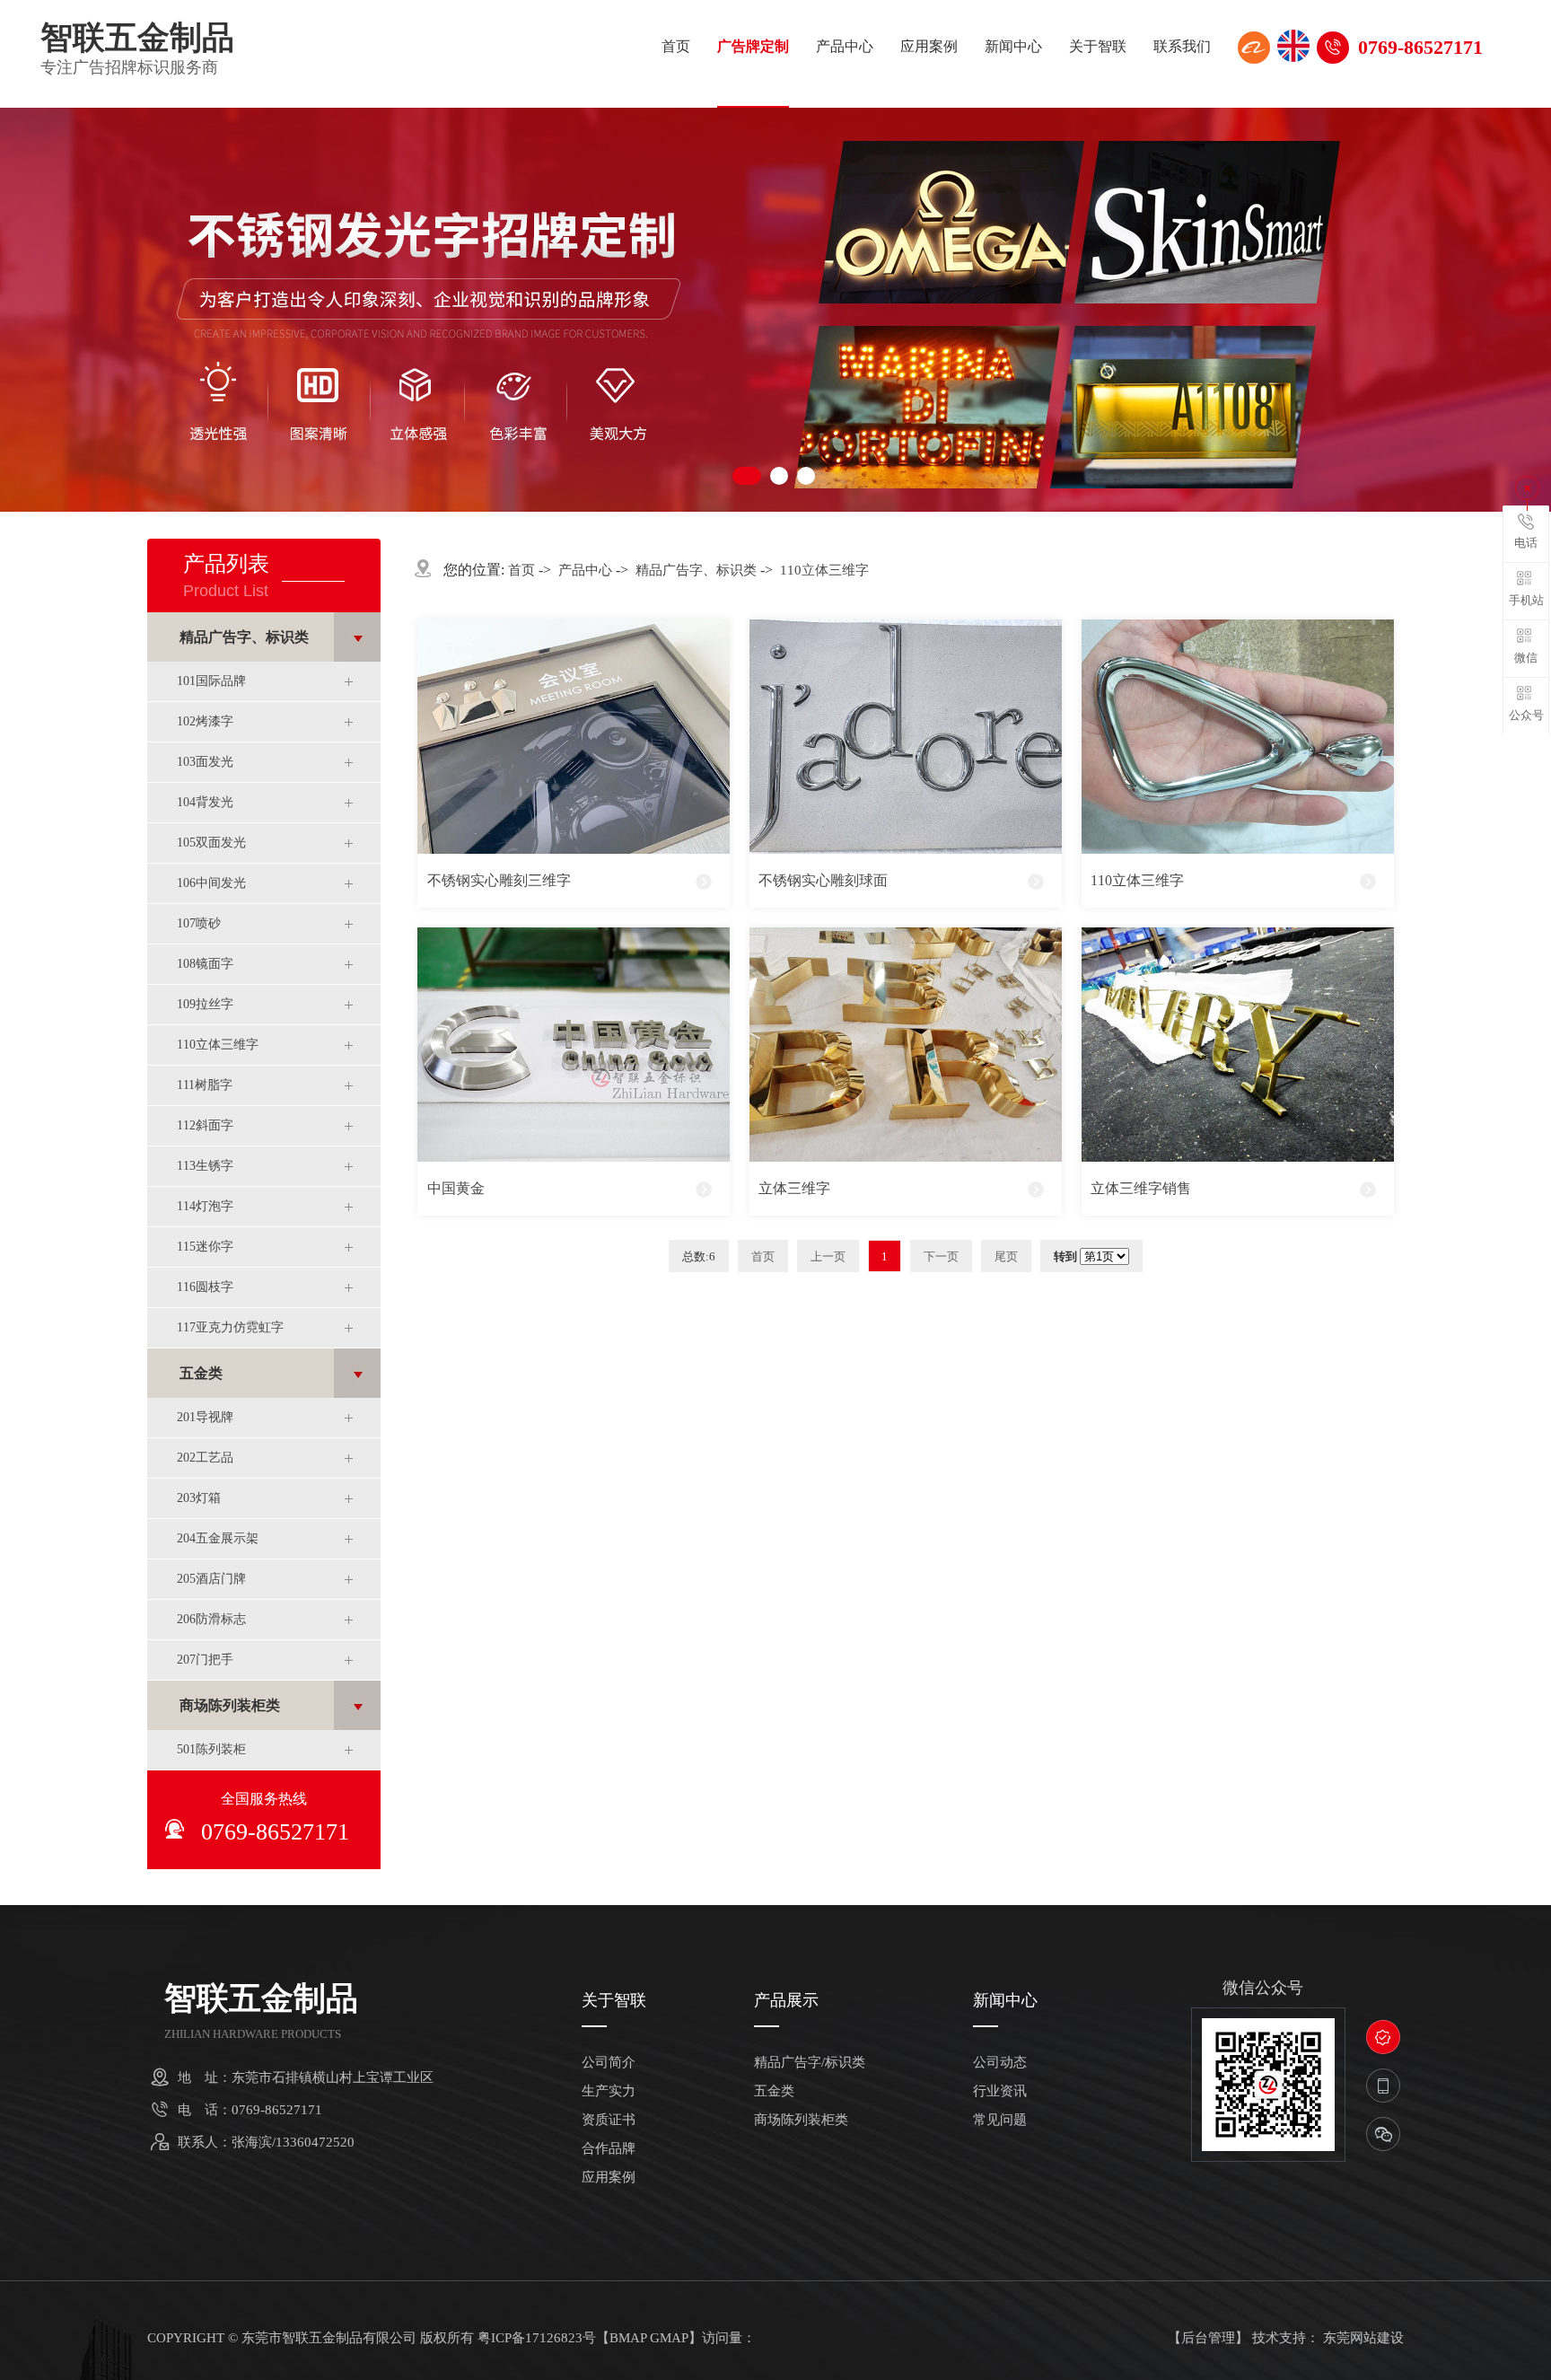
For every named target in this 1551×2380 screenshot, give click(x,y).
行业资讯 (1000, 2091)
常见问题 (1000, 2120)
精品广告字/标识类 (810, 2063)
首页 (676, 46)
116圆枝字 (205, 1287)
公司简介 (609, 2063)
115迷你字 (205, 1247)
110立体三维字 (218, 1045)
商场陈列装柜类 (230, 1705)
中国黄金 (456, 1188)
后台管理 (1208, 2338)
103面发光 (205, 762)
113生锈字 (205, 1166)
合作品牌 (609, 2149)
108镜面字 (205, 964)
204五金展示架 (218, 1538)
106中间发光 (211, 883)
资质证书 (609, 2120)
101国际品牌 (211, 681)
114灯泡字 (205, 1206)
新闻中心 (1013, 46)
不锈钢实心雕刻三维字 (499, 880)
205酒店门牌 (211, 1579)
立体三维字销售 (1141, 1188)
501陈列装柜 (211, 1749)
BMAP (628, 2338)
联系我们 (1182, 46)
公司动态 (1000, 2063)
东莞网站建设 (1363, 2338)
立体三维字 (794, 1188)
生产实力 (609, 2091)
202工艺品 (205, 1458)
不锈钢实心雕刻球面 (823, 880)
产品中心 (845, 46)
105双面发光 (211, 843)
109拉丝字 (205, 1004)
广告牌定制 (753, 46)
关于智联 (1098, 46)
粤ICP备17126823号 (537, 2338)
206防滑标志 (211, 1619)
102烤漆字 (205, 721)
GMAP (669, 2338)
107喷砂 (199, 923)
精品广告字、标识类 (244, 637)
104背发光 (205, 802)
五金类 (201, 1373)
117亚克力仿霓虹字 (230, 1327)
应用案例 (929, 46)
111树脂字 (205, 1085)
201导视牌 (205, 1417)
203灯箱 (199, 1498)
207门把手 (205, 1660)
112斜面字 (205, 1125)
